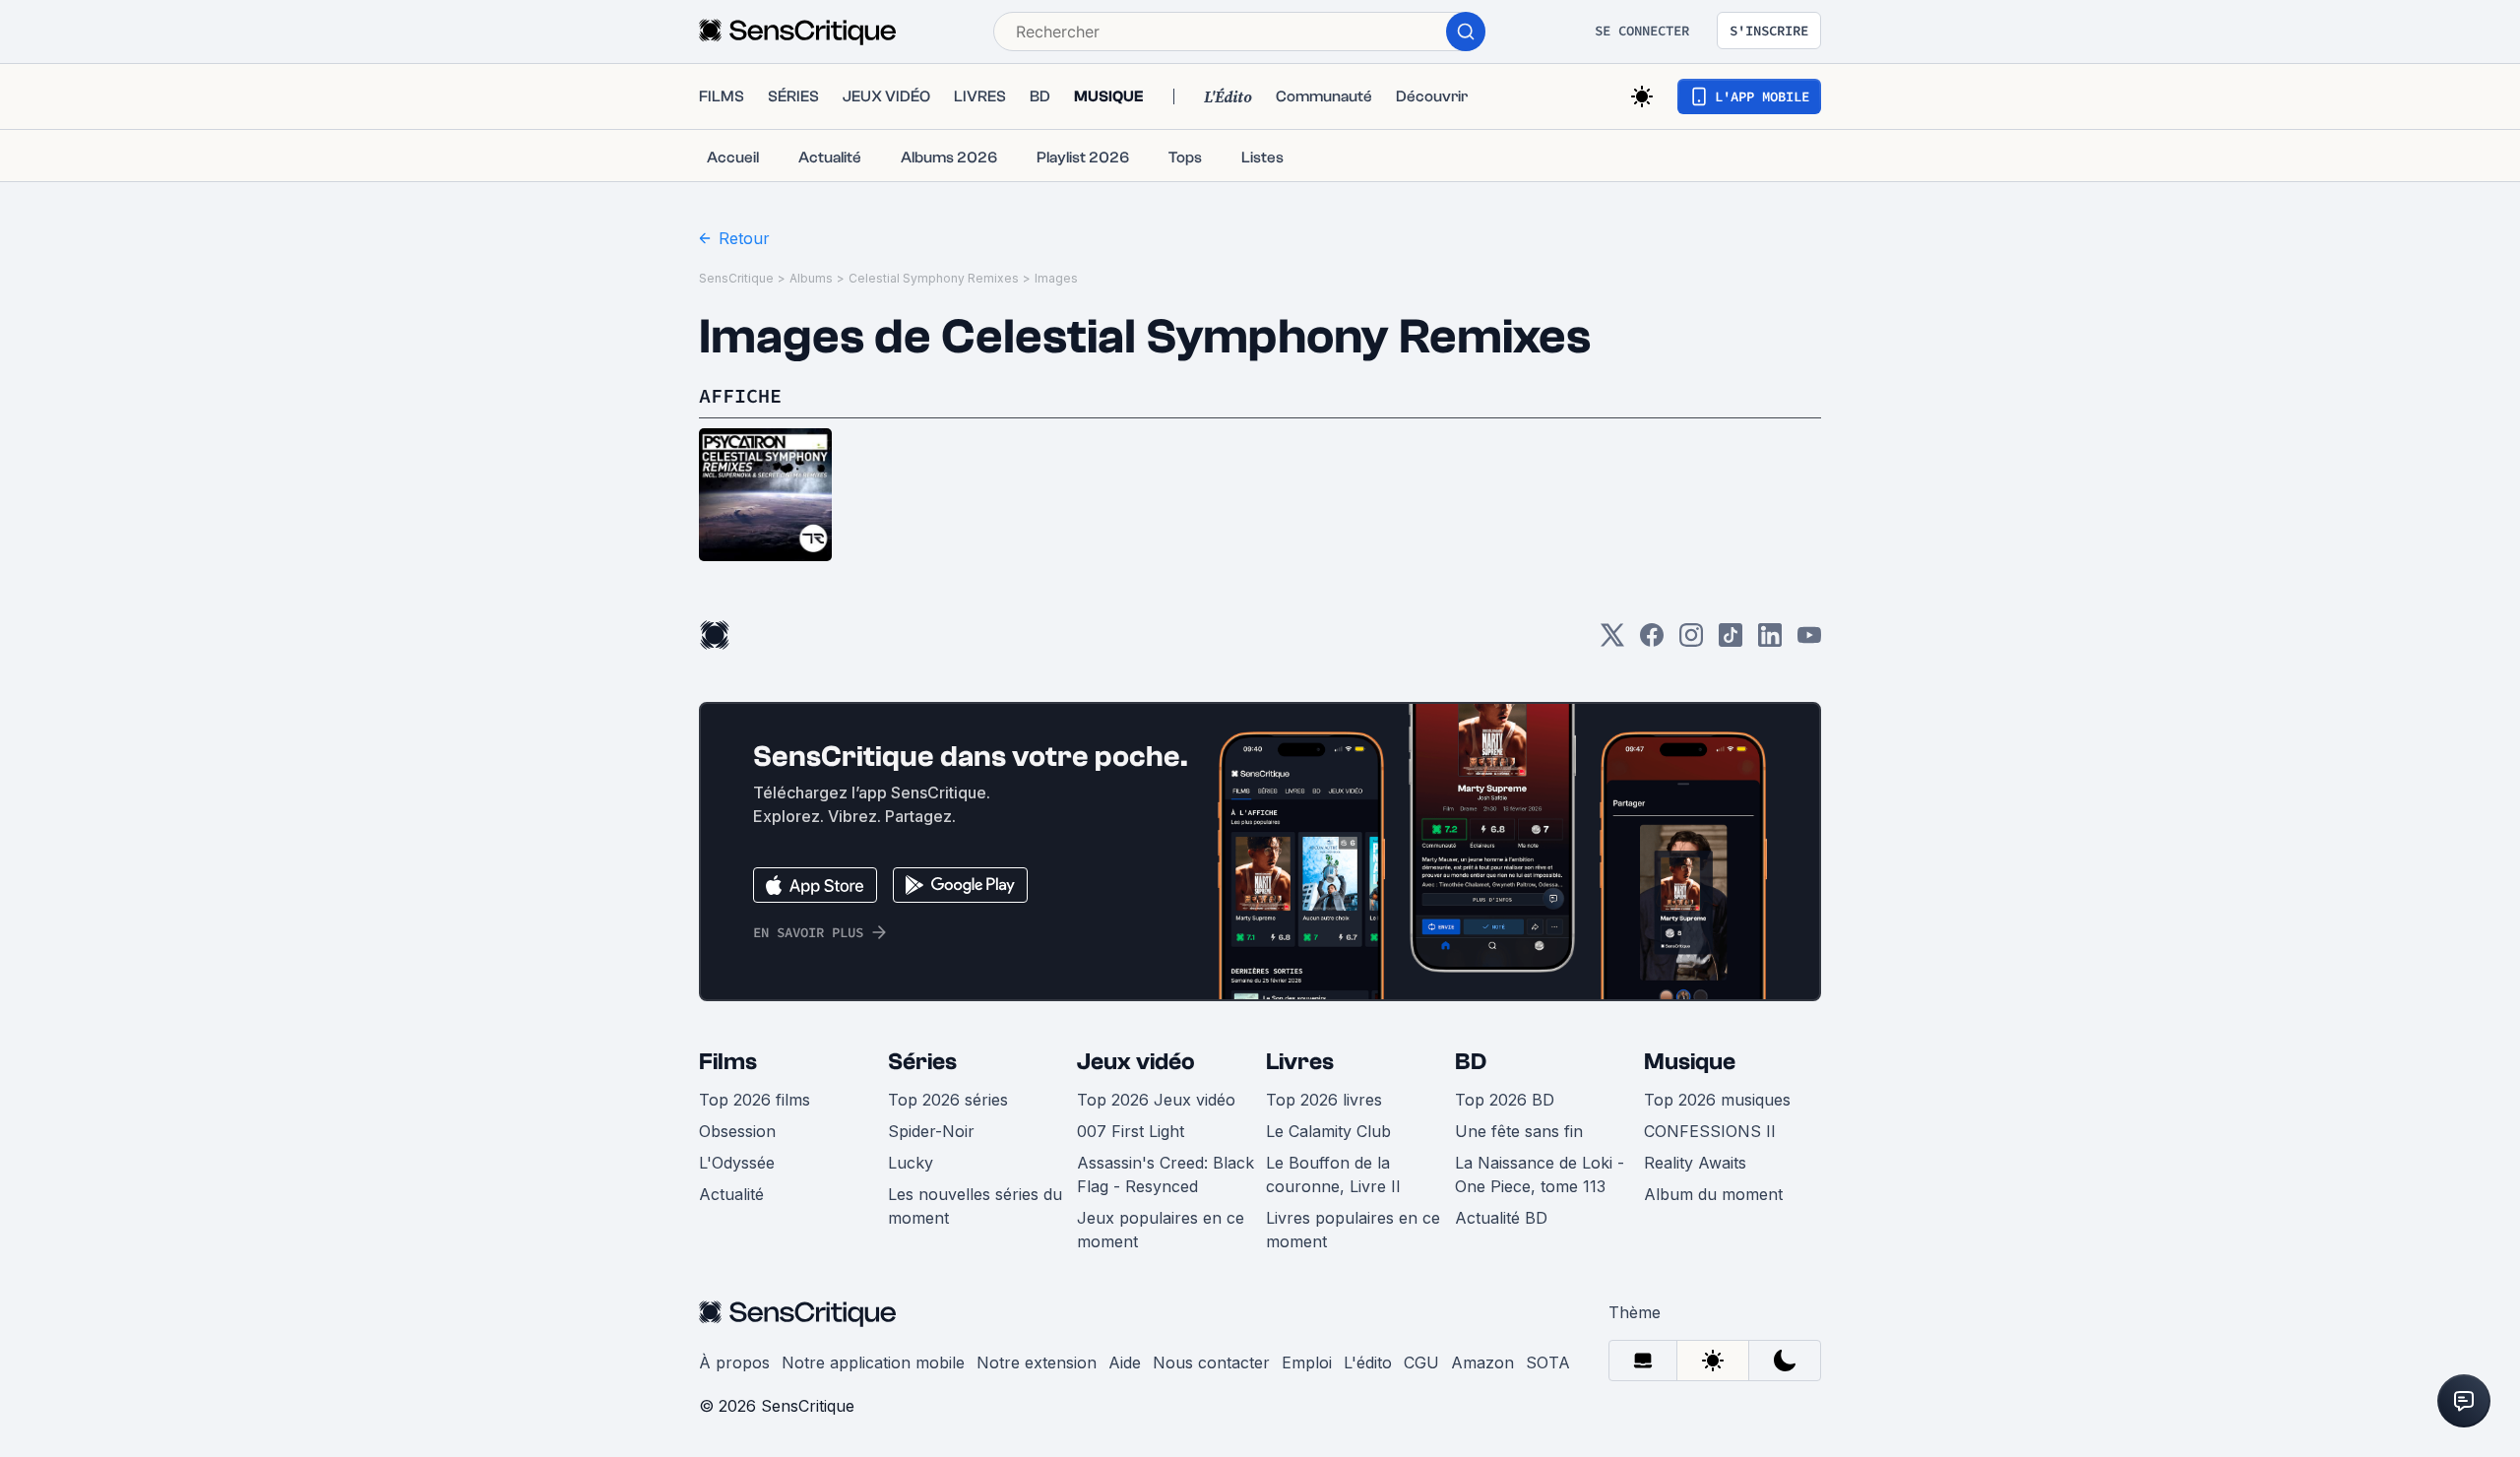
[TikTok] (1731, 641)
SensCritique (736, 278)
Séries (922, 1062)
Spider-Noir (931, 1131)
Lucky (911, 1163)
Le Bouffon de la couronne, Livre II (1333, 1174)
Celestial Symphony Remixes (934, 278)
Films (728, 1062)
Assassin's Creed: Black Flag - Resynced (1165, 1174)
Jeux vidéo (1136, 1062)
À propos (734, 1362)
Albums (811, 278)
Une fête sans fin (1519, 1131)
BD (1471, 1062)
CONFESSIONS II (1710, 1131)
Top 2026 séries (948, 1100)
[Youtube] (1809, 641)
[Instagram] (1691, 641)
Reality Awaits (1695, 1163)
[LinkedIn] (1770, 641)
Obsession (737, 1131)
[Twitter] (1612, 641)
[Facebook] (1652, 641)
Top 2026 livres (1324, 1100)
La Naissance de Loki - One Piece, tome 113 (1540, 1174)
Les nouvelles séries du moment (975, 1206)
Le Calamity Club (1328, 1131)
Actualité (731, 1194)
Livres (1300, 1062)
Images (1056, 278)
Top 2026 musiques (1717, 1100)
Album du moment (1713, 1194)
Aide (1125, 1362)
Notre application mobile (873, 1362)
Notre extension (1037, 1362)
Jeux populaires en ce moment (1161, 1230)
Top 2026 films (755, 1100)
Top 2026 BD (1505, 1100)
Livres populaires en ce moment (1353, 1230)
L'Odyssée (737, 1163)
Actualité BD (1501, 1218)
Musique (1690, 1062)
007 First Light (1131, 1131)
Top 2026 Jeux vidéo (1156, 1100)
